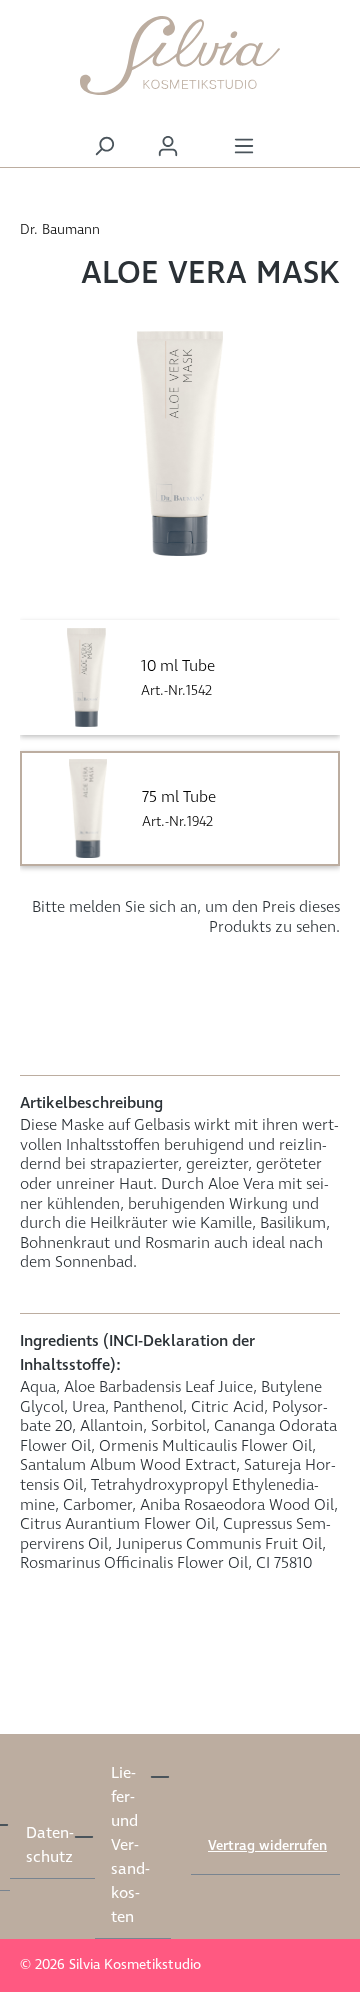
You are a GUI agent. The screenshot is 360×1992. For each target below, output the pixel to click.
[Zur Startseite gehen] (180, 55)
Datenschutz (49, 1845)
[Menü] (244, 146)
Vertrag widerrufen (267, 1846)
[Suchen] (104, 146)
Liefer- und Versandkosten (130, 1845)
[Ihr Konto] (168, 146)
